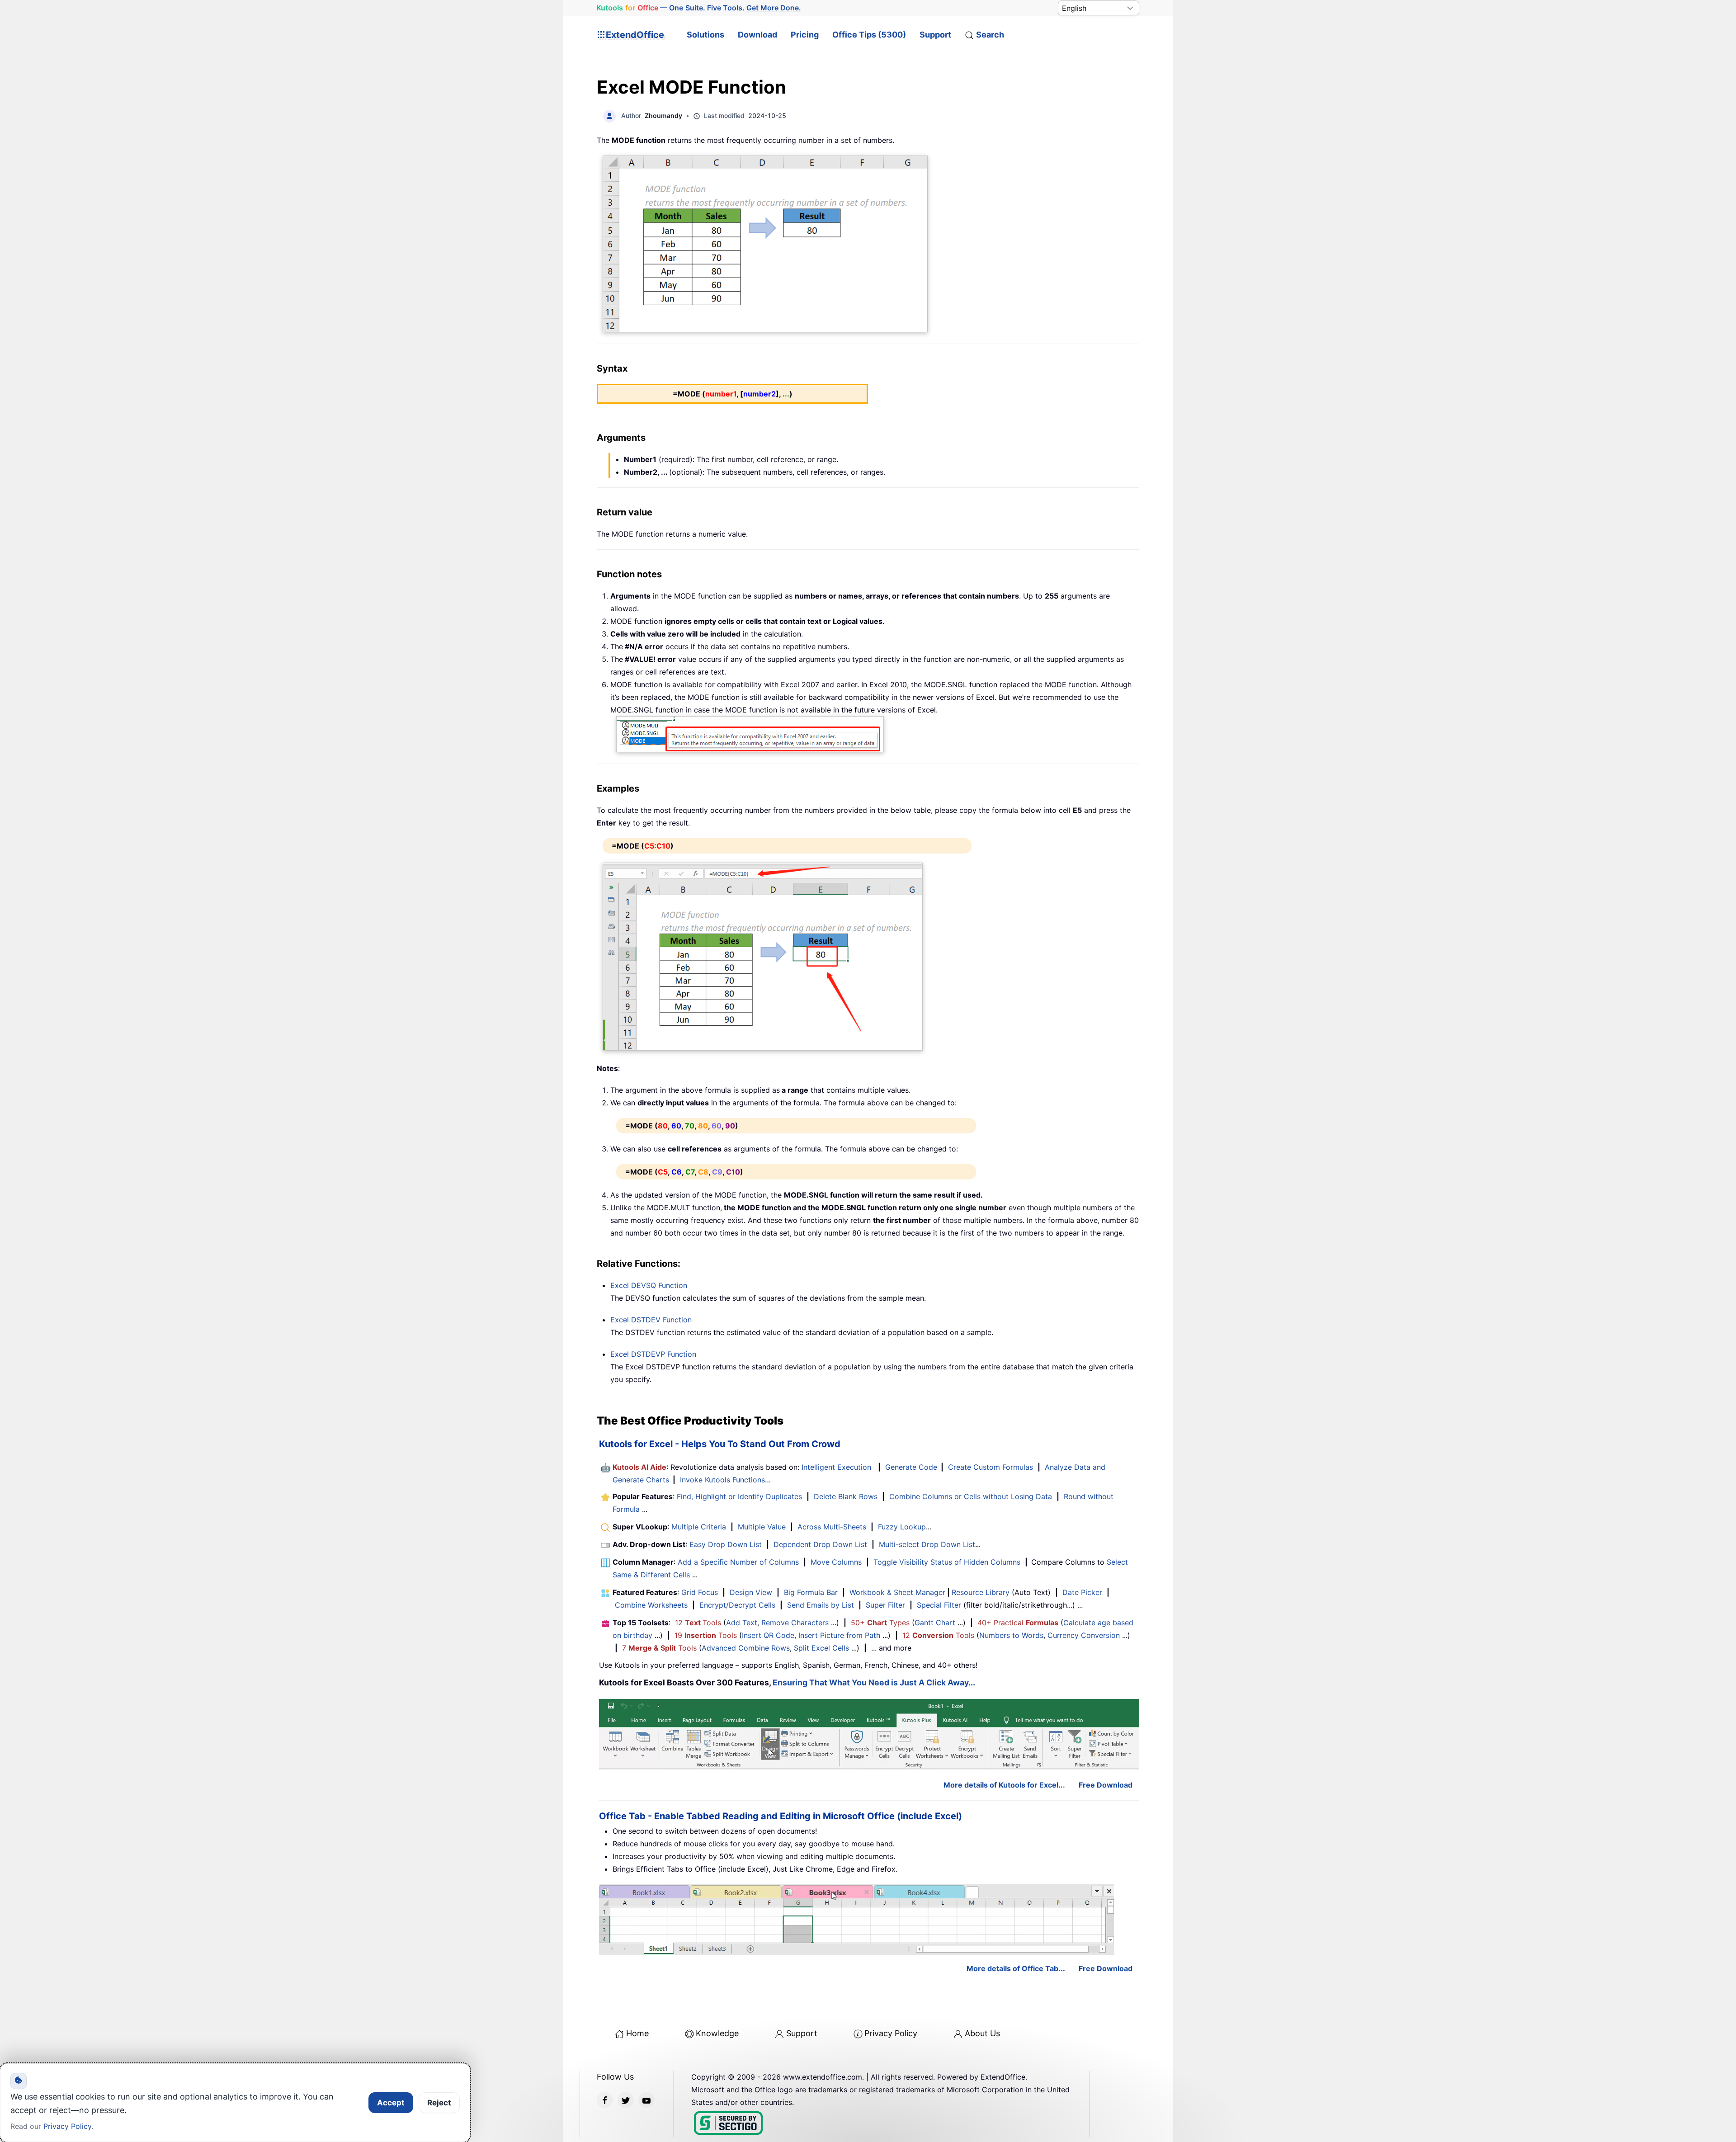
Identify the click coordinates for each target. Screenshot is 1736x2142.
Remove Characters (795, 1623)
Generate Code (911, 1467)
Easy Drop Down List (726, 1544)
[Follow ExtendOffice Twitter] (626, 2100)
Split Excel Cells (821, 1648)
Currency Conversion (1084, 1635)
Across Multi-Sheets (832, 1527)
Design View (751, 1592)
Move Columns (836, 1562)
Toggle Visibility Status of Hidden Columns (947, 1562)
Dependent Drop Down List (820, 1544)
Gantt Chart (935, 1623)
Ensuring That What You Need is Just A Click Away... (874, 1682)
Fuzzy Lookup (902, 1527)
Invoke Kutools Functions (722, 1480)
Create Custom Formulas (991, 1467)
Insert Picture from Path (839, 1635)
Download (757, 35)
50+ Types (880, 1623)
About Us (982, 2033)
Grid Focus (700, 1592)
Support (935, 35)
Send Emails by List (821, 1605)
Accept (391, 2103)
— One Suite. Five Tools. (699, 8)
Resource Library (981, 1592)
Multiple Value (763, 1527)
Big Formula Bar (811, 1592)
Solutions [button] (705, 35)
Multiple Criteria (699, 1527)
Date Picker (1082, 1592)
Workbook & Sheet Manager (897, 1592)
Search (990, 35)
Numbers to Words (1011, 1635)
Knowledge (717, 2033)
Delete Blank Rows (846, 1496)
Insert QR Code (768, 1635)
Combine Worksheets (651, 1605)
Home (637, 2033)
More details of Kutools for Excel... (1004, 1785)
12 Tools (698, 1623)
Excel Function (649, 1285)
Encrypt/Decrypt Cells (737, 1605)
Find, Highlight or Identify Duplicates (739, 1496)
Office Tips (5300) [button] (869, 35)
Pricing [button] (805, 35)
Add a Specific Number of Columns (738, 1562)
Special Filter (939, 1605)
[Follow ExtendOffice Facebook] (605, 2100)
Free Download (1106, 1785)
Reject (439, 2103)
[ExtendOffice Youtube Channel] (646, 2100)
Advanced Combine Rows (746, 1648)
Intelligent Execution (836, 1467)
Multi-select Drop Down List (927, 1544)
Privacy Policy (891, 2033)
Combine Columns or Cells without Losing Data (971, 1496)
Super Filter (885, 1605)
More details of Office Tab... (1016, 1968)
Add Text (742, 1623)
